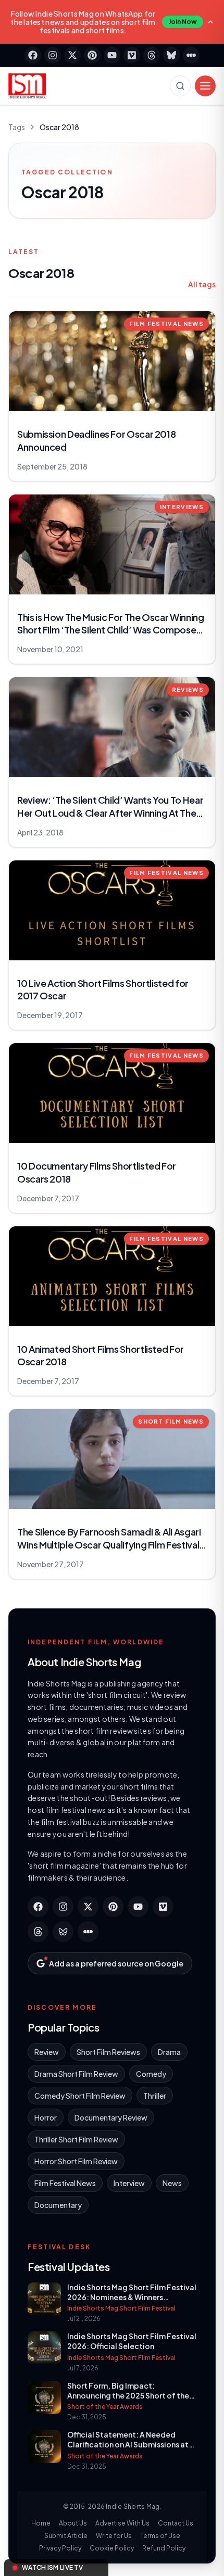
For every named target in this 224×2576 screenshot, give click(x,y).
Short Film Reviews (108, 2052)
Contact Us (176, 2523)
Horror (46, 2117)
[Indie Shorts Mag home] (27, 86)
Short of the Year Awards (105, 2407)
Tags (17, 127)
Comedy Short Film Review (80, 2096)
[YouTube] (112, 55)
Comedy (151, 2074)
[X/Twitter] (72, 55)
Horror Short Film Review (76, 2161)
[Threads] (152, 55)
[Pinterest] (92, 55)
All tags (202, 284)
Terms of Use (160, 2536)
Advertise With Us (122, 2523)
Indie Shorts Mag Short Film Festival (121, 2308)
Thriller (155, 2096)
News (172, 2183)
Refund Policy (164, 2548)
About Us (73, 2523)
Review (47, 2052)
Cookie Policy (112, 2548)
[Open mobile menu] (205, 86)
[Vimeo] (132, 55)
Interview (129, 2183)
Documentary (58, 2205)
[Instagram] (53, 55)
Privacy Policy (60, 2548)
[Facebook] (33, 55)
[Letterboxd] (191, 55)
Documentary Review (111, 2117)
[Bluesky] (171, 55)
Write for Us (114, 2536)
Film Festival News (65, 2183)
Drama (169, 2052)
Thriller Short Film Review (76, 2139)
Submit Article (66, 2536)
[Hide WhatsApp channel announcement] (210, 22)
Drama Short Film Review (76, 2074)
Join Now (183, 22)
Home (41, 2523)
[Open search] (180, 86)
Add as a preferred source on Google (116, 1963)
